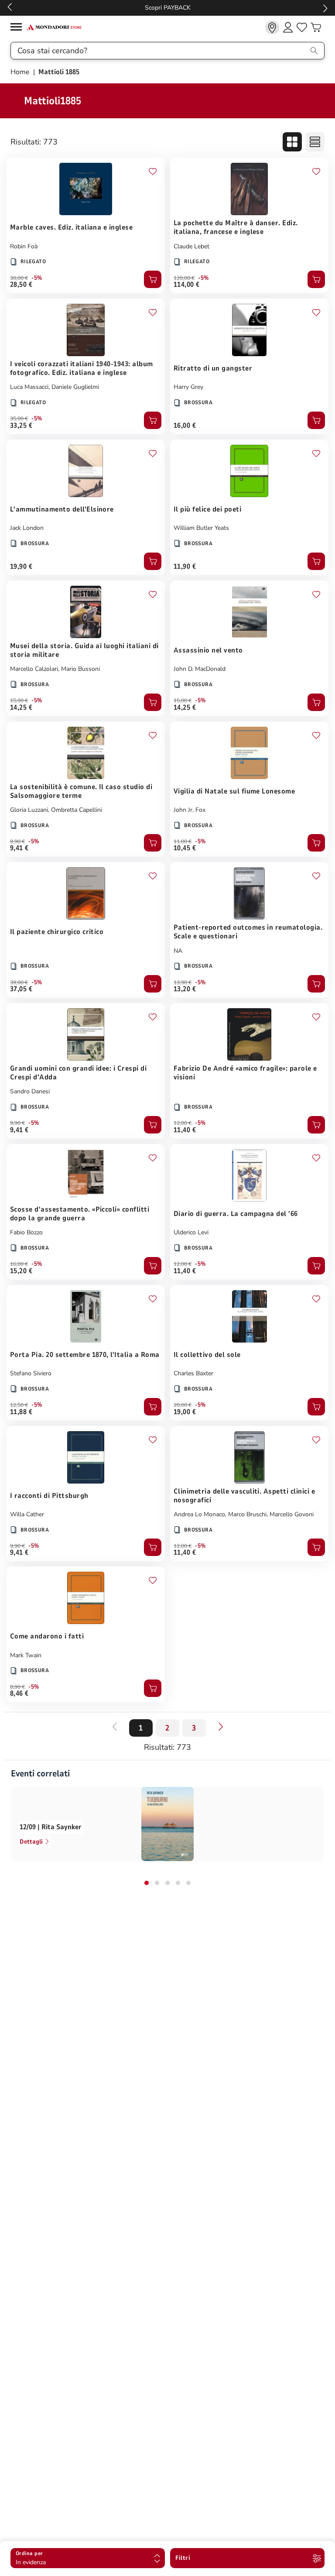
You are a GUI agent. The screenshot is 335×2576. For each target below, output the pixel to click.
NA (178, 951)
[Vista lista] (315, 142)
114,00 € (187, 285)
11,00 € (183, 841)
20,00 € (183, 1405)
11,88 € (21, 1412)
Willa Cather (27, 1514)
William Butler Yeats (201, 528)
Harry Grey (188, 387)
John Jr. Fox (190, 810)
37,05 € (21, 989)
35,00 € (19, 419)
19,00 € (185, 1412)
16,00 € (185, 426)
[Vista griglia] (292, 142)
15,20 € (21, 1271)
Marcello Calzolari (34, 669)
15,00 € (19, 701)
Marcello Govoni (292, 1514)
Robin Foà (24, 246)
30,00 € (19, 278)
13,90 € (183, 982)
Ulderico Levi (191, 1232)
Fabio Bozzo (26, 1232)
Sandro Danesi (30, 1091)
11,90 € (185, 567)
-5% (37, 278)
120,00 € (184, 278)
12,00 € (183, 1123)
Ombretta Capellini (77, 810)
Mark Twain (26, 1655)
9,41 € (19, 848)
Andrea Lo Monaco (199, 1514)
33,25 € (21, 426)
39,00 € (19, 982)
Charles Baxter (193, 1373)
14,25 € (21, 708)
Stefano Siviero (31, 1373)
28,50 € (21, 285)
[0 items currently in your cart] (316, 27)
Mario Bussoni (80, 669)
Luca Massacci (29, 387)
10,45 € (185, 848)
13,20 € (185, 989)
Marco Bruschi (247, 1514)
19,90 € (21, 567)
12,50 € (19, 1405)
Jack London (27, 528)
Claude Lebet (191, 246)
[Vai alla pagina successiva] (221, 1727)
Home (21, 72)
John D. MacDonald (200, 669)
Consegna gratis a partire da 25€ (168, 8)
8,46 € (19, 1693)
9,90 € (17, 841)
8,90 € (17, 1687)
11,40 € (185, 1130)
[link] (272, 27)
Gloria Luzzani (29, 810)
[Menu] (18, 28)
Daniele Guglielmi (75, 387)
